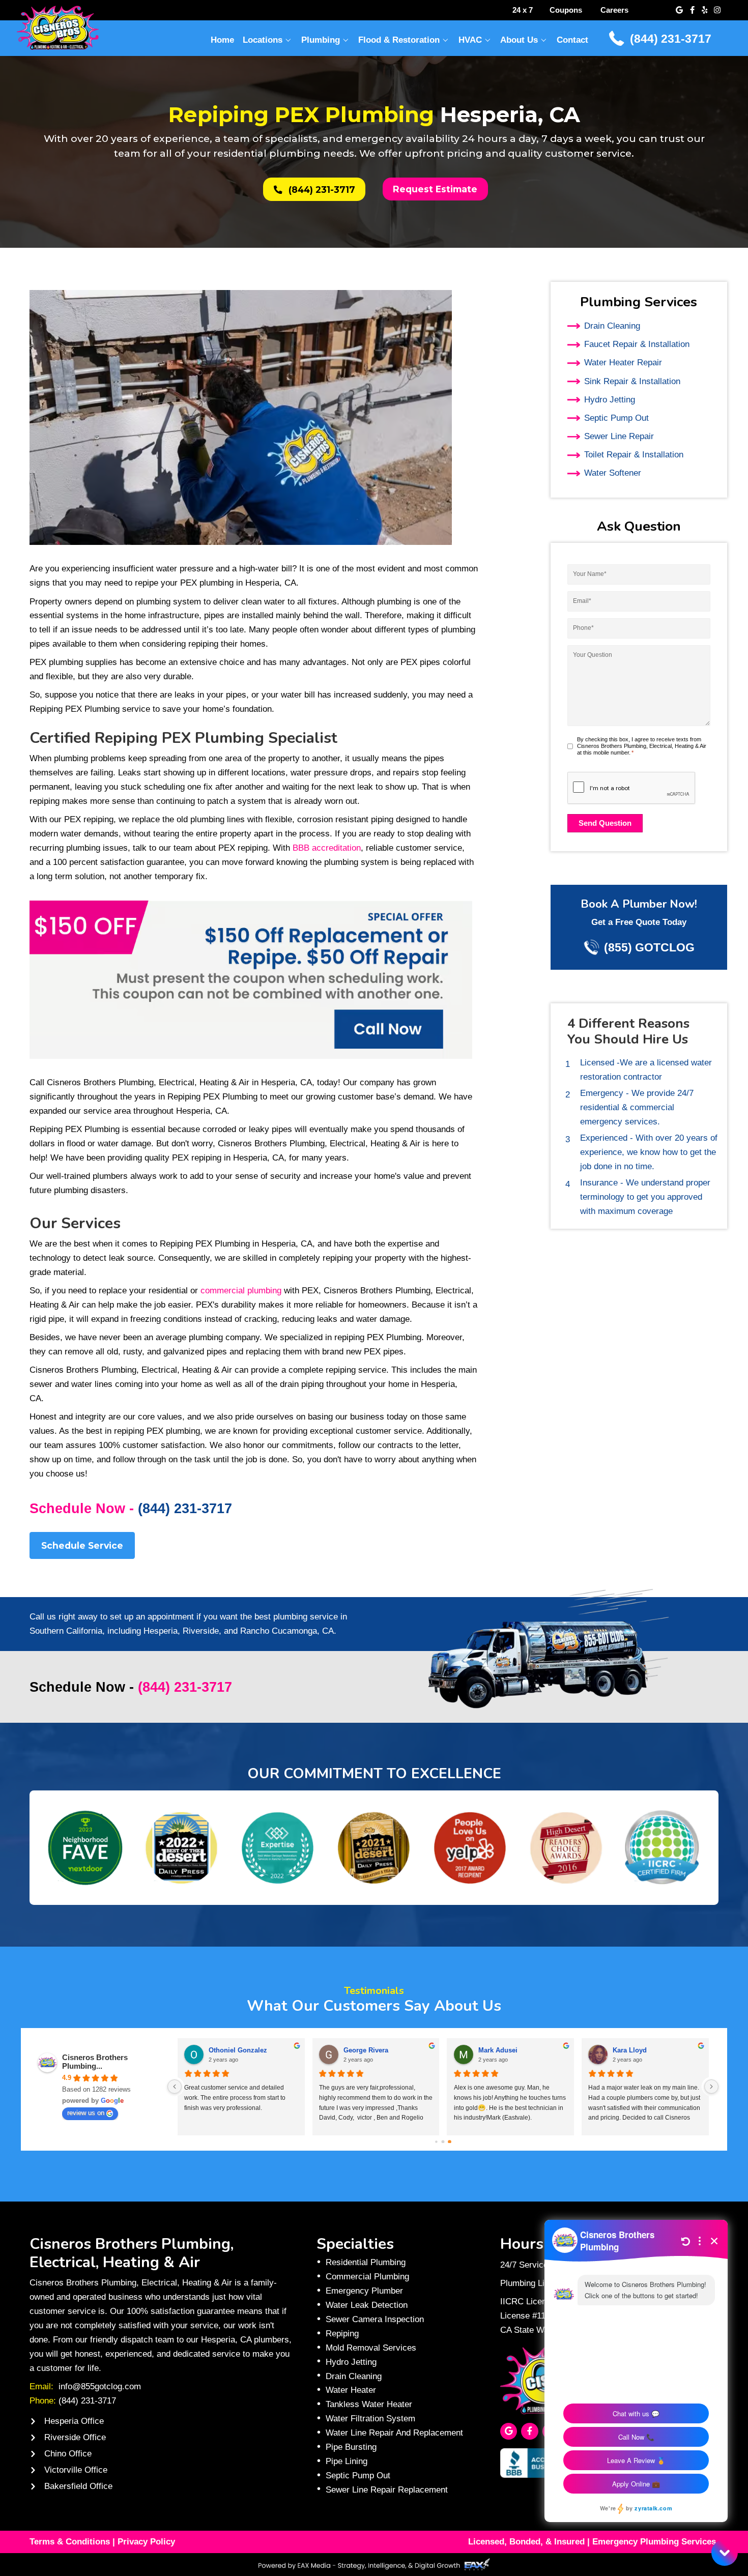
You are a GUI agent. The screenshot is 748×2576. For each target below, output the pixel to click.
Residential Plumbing (366, 2262)
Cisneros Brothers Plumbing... (95, 2062)
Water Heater (351, 2390)
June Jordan (228, 2050)
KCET (487, 2050)
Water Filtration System (370, 2418)
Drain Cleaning (612, 326)
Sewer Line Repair (619, 436)
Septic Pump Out (616, 418)
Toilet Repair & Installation (634, 454)
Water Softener (613, 473)
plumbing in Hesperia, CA (248, 583)
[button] (679, 10)
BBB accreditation (327, 848)
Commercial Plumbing (367, 2276)
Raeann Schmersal (642, 2050)
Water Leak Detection (367, 2305)
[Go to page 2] (450, 2141)
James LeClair (366, 2050)
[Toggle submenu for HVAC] (487, 40)
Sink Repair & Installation (632, 381)
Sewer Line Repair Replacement (387, 2490)
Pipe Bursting (351, 2447)
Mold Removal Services (371, 2348)
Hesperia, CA (258, 1157)
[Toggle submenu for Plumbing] (346, 40)
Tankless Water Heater (369, 2404)
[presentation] (631, 788)
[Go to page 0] (436, 2141)
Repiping (342, 2333)
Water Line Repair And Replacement (394, 2433)
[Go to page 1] (443, 2141)
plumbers (110, 1176)
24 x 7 (523, 10)
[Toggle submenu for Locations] (289, 40)
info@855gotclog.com (100, 2386)
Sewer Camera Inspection (375, 2319)
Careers (614, 10)
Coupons (566, 10)
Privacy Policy (146, 2541)
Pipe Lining (347, 2461)
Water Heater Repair (623, 362)
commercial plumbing (241, 1290)
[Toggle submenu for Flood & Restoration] (446, 40)
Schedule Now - (131, 1509)
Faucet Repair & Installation (637, 344)
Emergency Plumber (364, 2291)
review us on (86, 2113)
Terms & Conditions (70, 2541)
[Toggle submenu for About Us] (544, 40)
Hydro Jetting (610, 399)
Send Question (605, 823)
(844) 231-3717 (671, 39)
